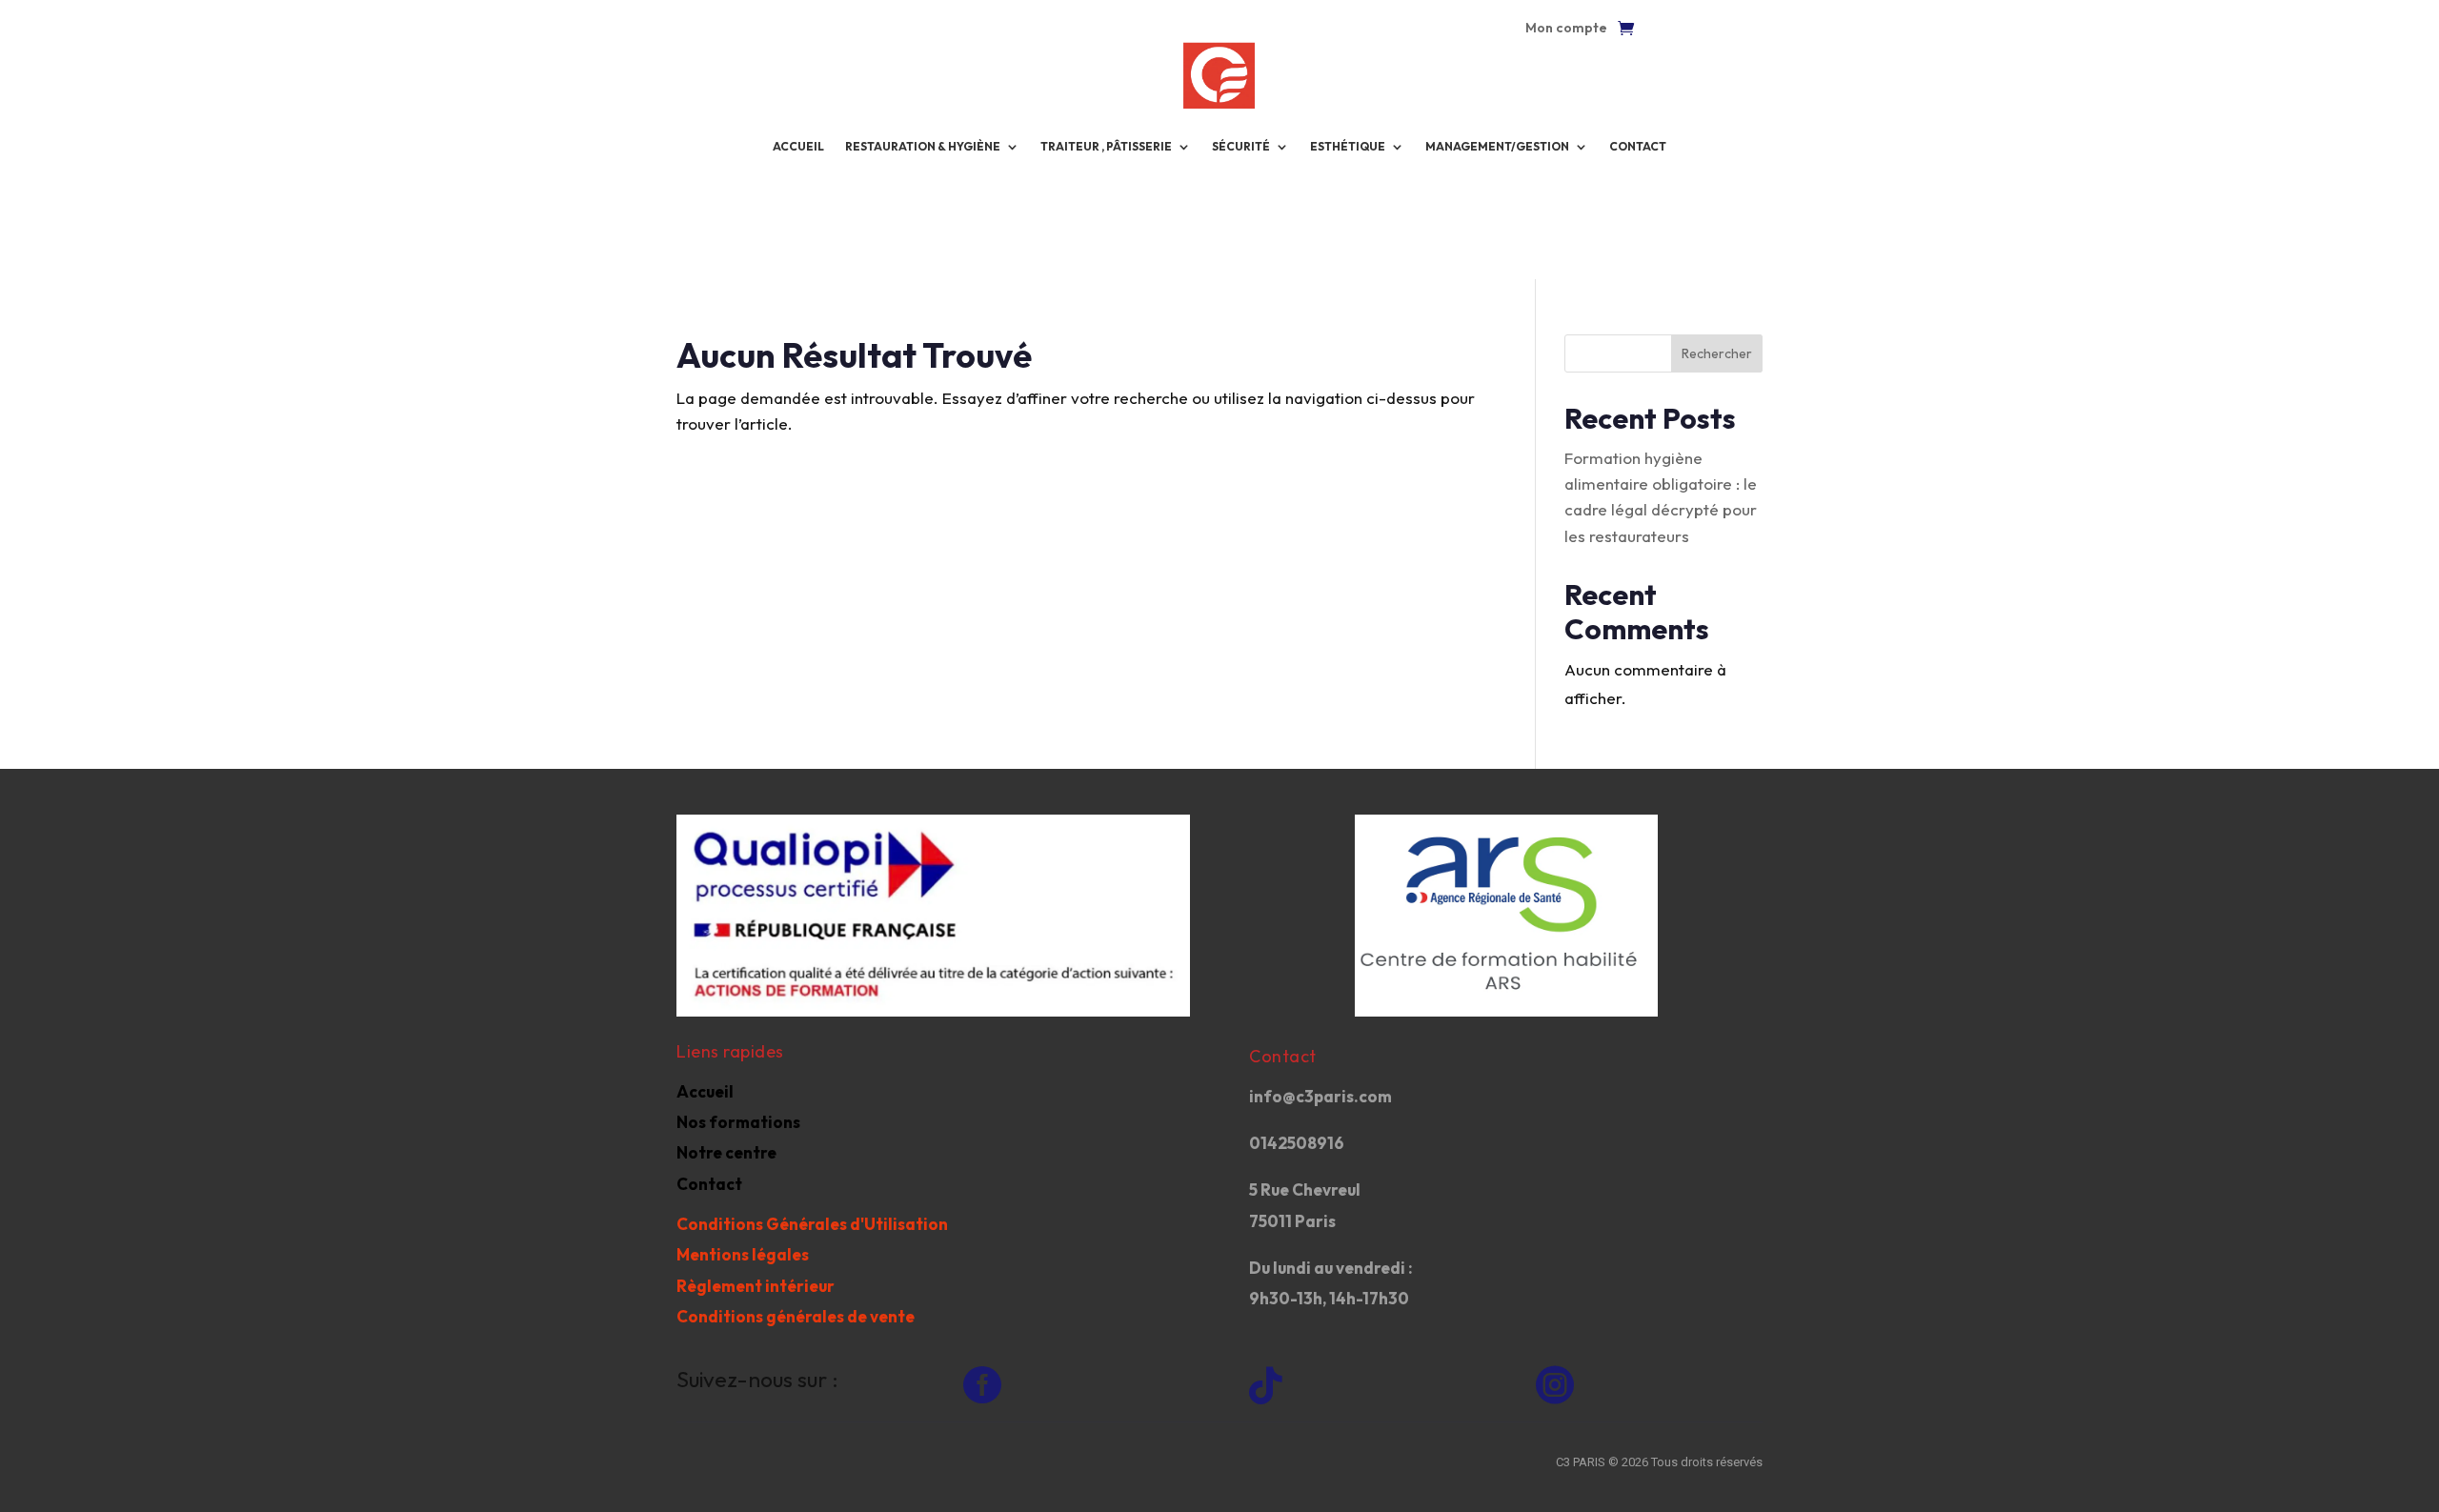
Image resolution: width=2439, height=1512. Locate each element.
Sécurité (1241, 146)
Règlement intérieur (756, 1286)
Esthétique (1348, 146)
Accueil (705, 1091)
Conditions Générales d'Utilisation (812, 1224)
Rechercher (1717, 353)
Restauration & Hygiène (923, 146)
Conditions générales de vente (796, 1316)
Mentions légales (743, 1254)
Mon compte (1566, 29)
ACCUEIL (798, 146)
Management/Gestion (1497, 146)
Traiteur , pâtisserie (1106, 146)
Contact (1638, 146)
